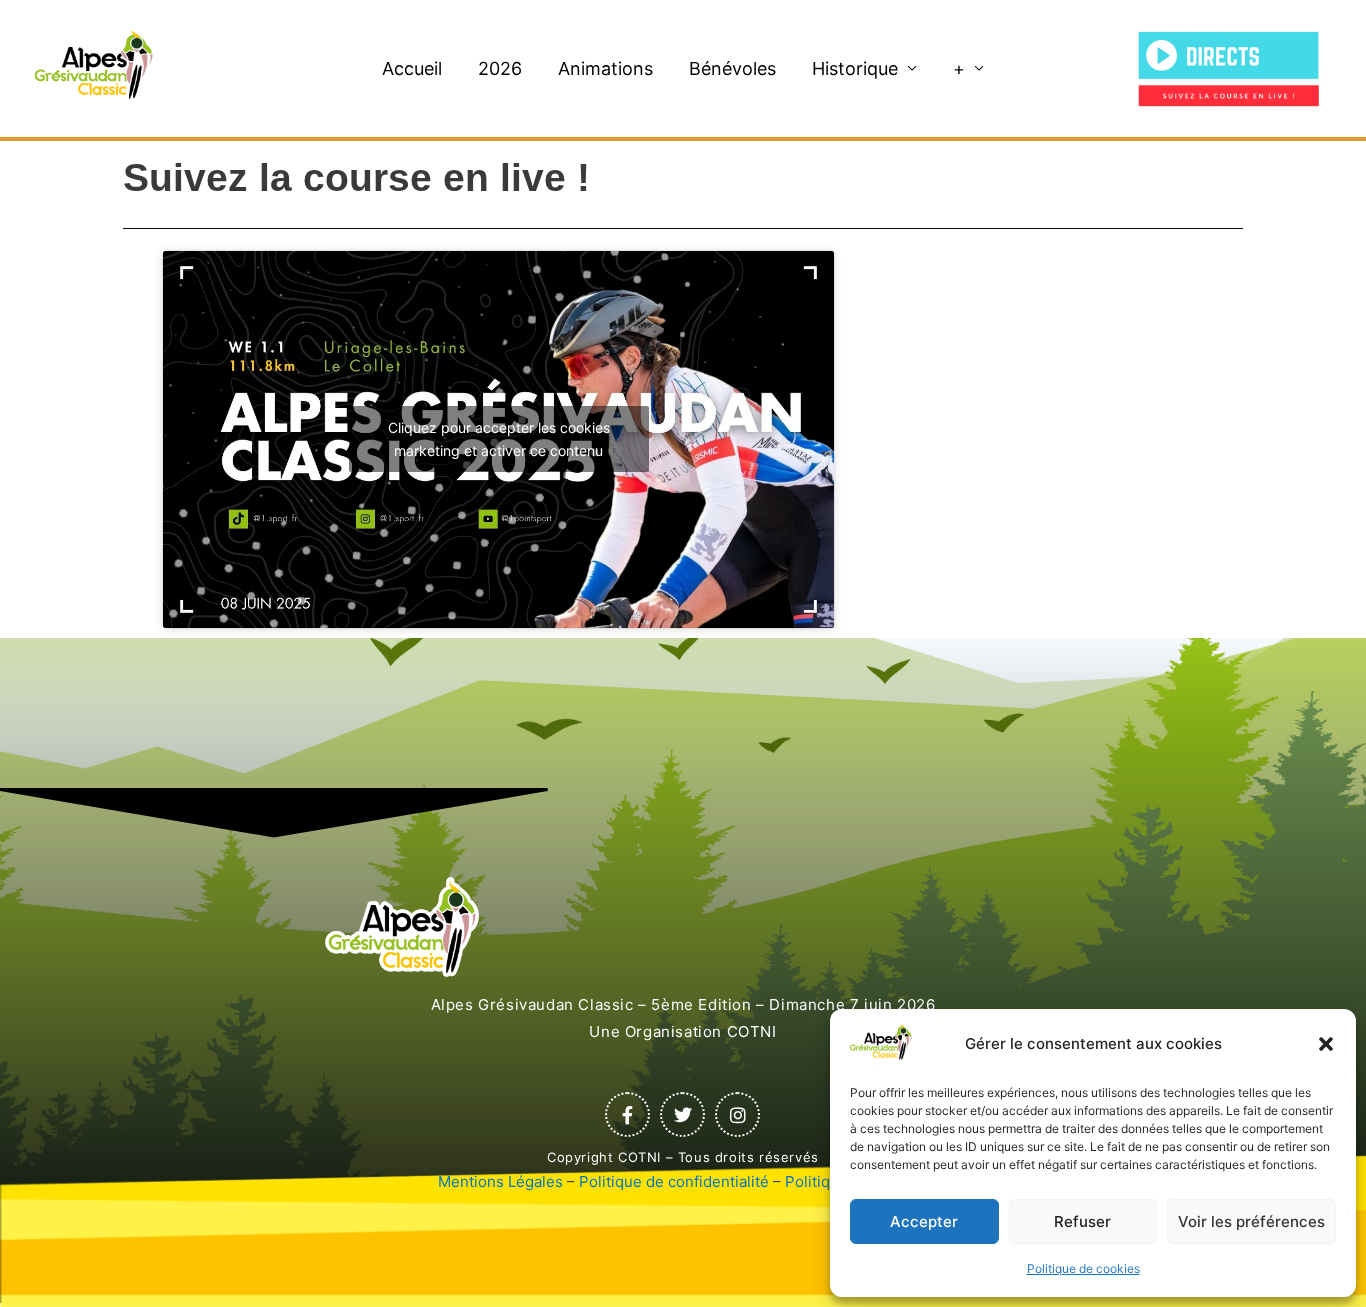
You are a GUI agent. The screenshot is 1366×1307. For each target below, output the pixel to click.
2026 (500, 68)
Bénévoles (732, 68)
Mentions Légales (500, 1181)
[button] (1326, 1044)
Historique (855, 68)
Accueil (412, 68)
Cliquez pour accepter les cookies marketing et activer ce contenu (499, 439)
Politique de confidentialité (674, 1181)
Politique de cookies (1083, 1268)
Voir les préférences (1251, 1221)
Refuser (1082, 1221)
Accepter (924, 1221)
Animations (605, 68)
